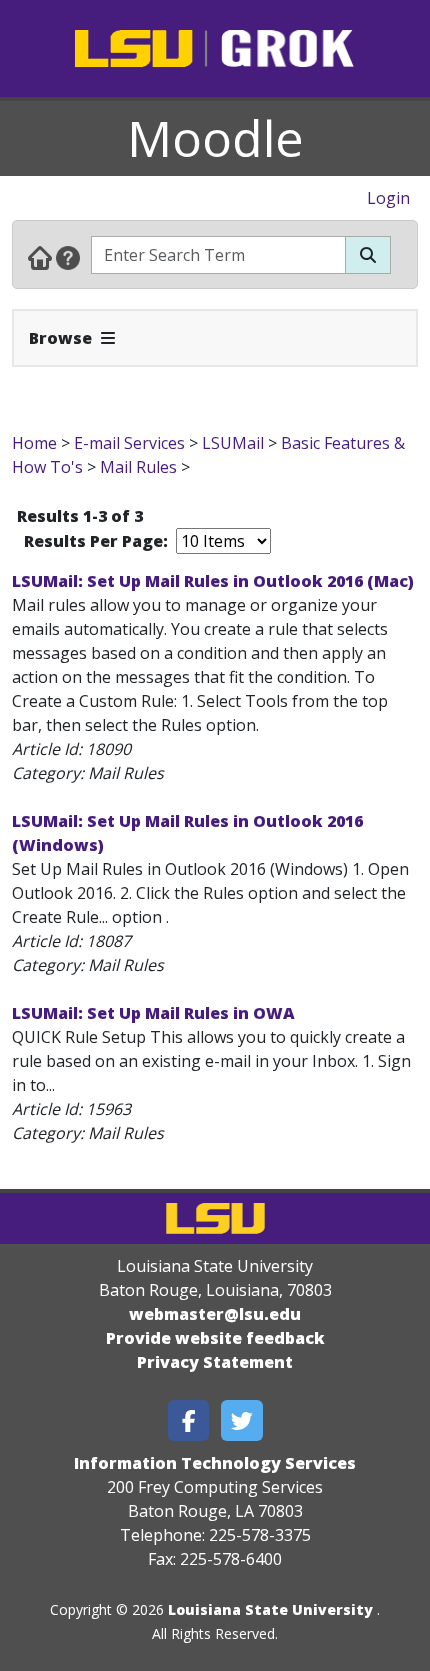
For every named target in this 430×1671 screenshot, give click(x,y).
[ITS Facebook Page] (189, 1420)
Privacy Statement (215, 1362)
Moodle (215, 138)
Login (388, 198)
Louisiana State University (270, 1609)
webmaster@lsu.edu (215, 1314)
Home (34, 443)
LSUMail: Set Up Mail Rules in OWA (153, 1013)
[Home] (40, 257)
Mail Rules (138, 467)
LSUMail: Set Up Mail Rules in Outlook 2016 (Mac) (213, 581)
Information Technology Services (215, 1463)
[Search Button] (368, 255)
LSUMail (233, 443)
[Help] (68, 257)
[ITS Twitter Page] (242, 1420)
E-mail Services (129, 443)
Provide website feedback (215, 1338)
